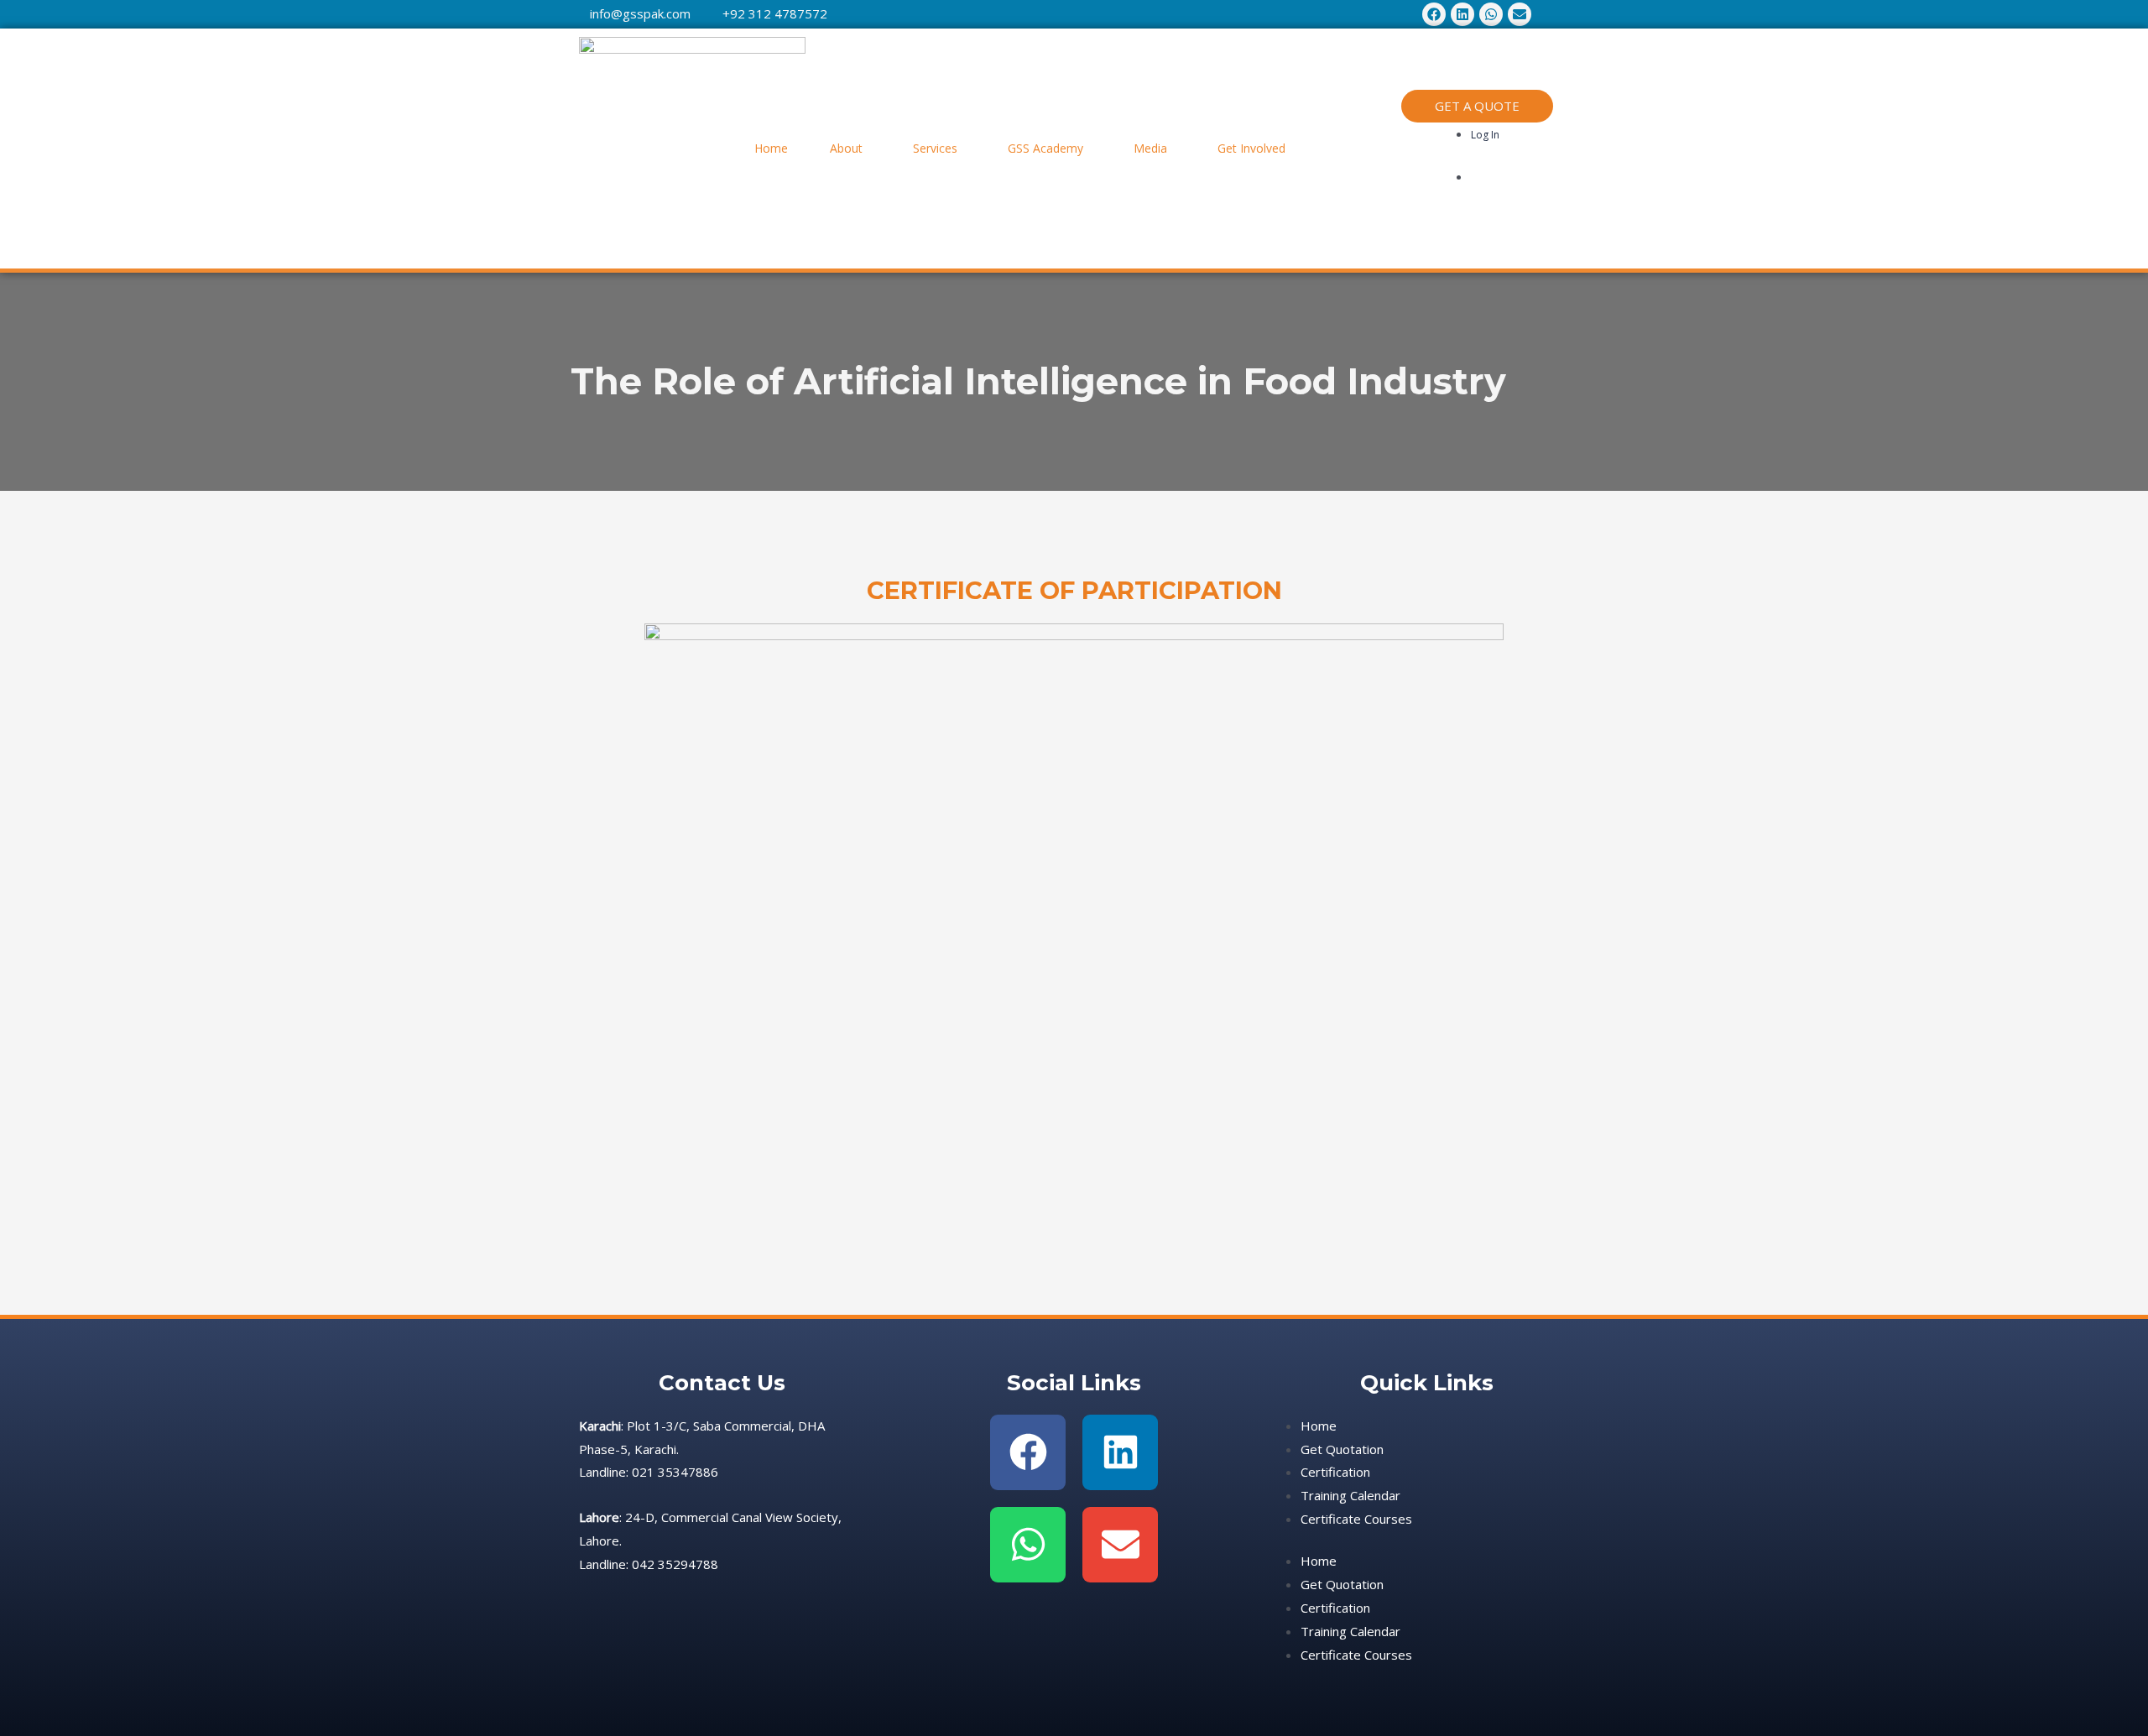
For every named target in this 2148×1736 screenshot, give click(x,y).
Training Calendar (1350, 1495)
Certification (1335, 1472)
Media (1150, 148)
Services (935, 148)
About (846, 148)
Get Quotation (1342, 1449)
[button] (850, 149)
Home (771, 148)
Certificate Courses (1356, 1519)
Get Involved (1251, 148)
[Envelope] (1120, 1545)
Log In (1485, 135)
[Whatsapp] (1028, 1545)
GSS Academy (1045, 148)
